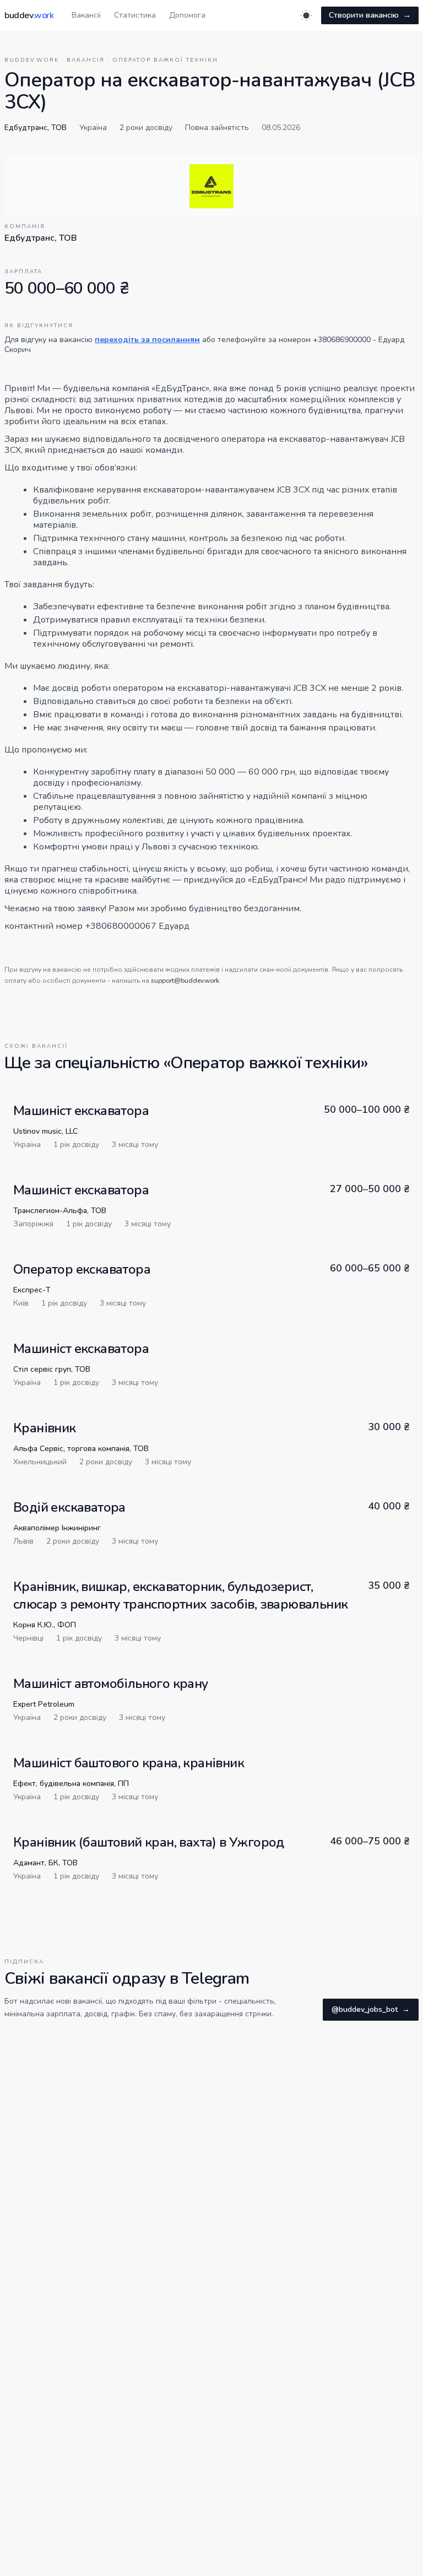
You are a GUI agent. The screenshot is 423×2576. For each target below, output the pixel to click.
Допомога (187, 15)
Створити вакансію (370, 15)
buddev (29, 15)
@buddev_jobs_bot (371, 2009)
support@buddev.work (185, 981)
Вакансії (86, 15)
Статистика (135, 15)
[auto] (306, 15)
